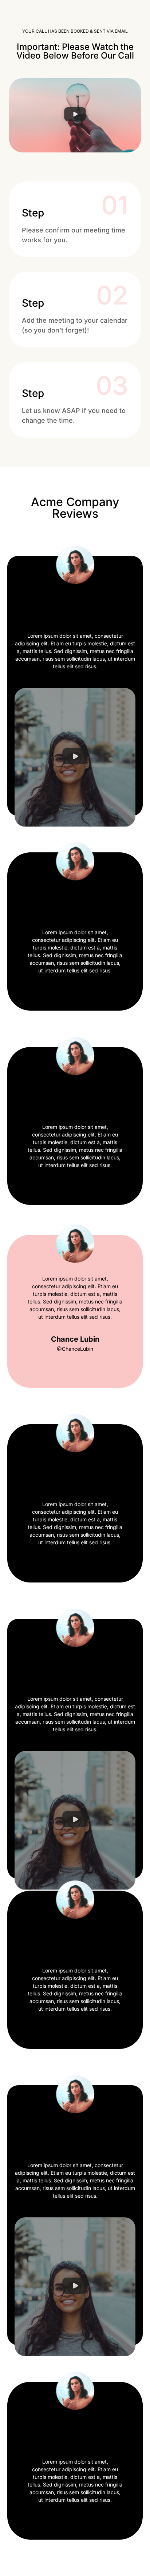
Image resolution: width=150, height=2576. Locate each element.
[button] (75, 115)
